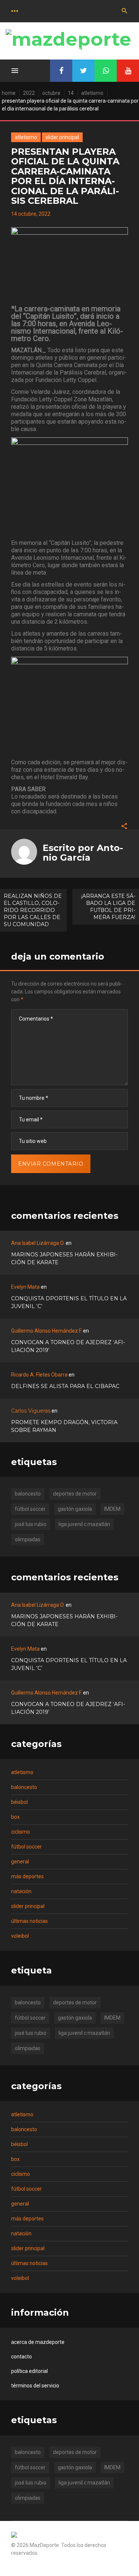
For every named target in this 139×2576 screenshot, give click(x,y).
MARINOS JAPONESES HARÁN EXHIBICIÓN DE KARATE (64, 1258)
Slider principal (62, 137)
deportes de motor (75, 1494)
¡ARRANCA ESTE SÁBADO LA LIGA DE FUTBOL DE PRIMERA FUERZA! (108, 907)
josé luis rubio (31, 1524)
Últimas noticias (29, 1921)
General (20, 1862)
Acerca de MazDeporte (38, 2342)
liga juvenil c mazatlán (84, 1524)
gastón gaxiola (75, 1509)
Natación (21, 1891)
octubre (51, 93)
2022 (29, 93)
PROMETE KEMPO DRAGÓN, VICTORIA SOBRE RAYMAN (64, 1426)
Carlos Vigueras (31, 1411)
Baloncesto (24, 1787)
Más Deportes (27, 1876)
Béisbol (19, 1802)
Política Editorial (29, 2371)
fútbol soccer (30, 1509)
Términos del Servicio (35, 2386)
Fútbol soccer (27, 1847)
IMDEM (112, 1509)
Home (9, 93)
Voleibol (20, 1936)
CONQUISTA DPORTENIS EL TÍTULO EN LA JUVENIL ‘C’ (69, 1302)
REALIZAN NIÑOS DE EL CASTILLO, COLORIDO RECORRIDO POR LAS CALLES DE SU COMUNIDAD (33, 910)
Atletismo (92, 93)
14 (71, 93)
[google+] (106, 71)
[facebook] (61, 71)
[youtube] (128, 71)
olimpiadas (28, 1539)
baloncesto (28, 1494)
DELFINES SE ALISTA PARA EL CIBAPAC (65, 1386)
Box (15, 1817)
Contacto (21, 2357)
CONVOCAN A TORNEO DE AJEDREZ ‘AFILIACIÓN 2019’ (68, 1346)
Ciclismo (21, 1832)
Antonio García (83, 853)
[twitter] (83, 71)
